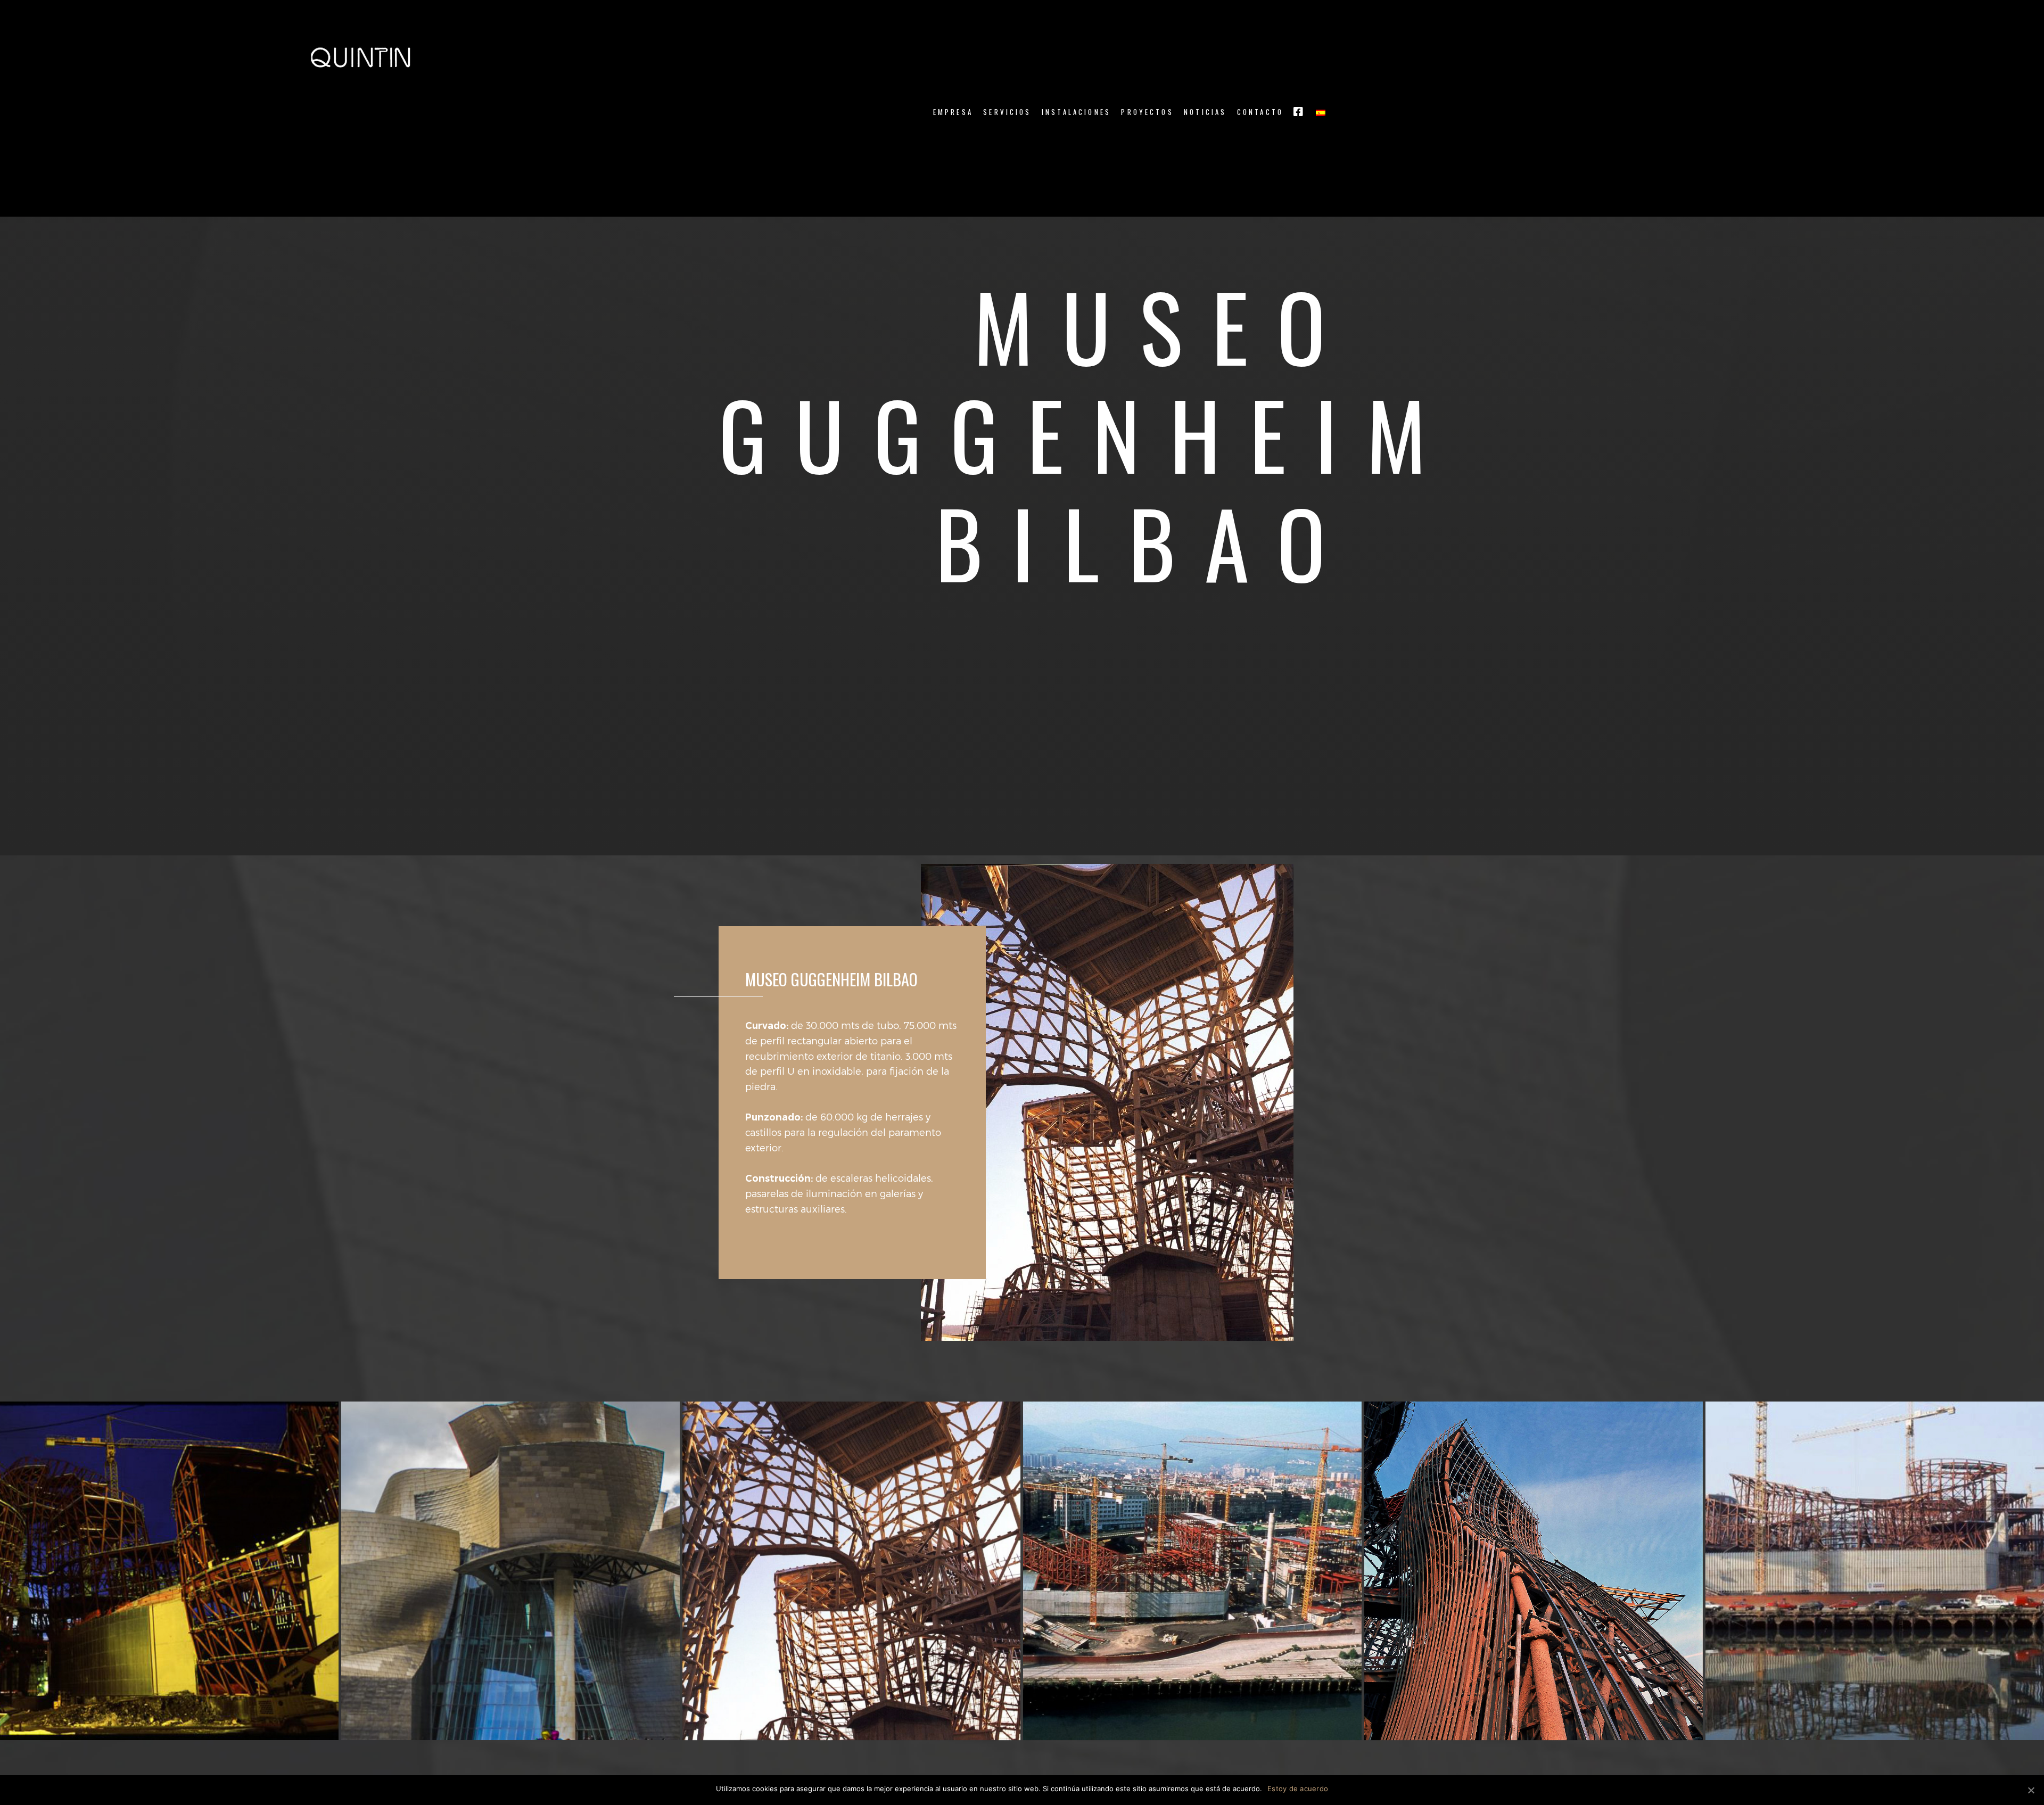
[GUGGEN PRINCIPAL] (169, 1571)
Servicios (1007, 112)
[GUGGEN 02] (1192, 1571)
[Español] (1321, 112)
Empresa (953, 112)
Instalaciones (1076, 112)
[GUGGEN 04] (1875, 1571)
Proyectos (1147, 112)
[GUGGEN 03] (1534, 1571)
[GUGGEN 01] (852, 1571)
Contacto (1260, 112)
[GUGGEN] (510, 1571)
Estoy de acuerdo (1298, 1788)
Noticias (1205, 112)
